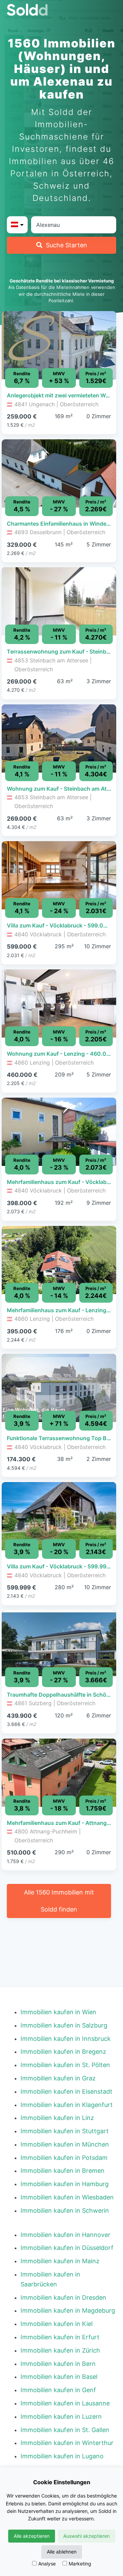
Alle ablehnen (62, 2552)
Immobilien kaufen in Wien (58, 2012)
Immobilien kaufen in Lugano (62, 2456)
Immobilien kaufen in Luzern (61, 2417)
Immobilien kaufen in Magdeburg (68, 2310)
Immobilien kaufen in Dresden (63, 2297)
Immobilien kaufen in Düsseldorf (67, 2248)
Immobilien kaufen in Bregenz (63, 2052)
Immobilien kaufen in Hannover (65, 2235)
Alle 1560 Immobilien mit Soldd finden (59, 1901)
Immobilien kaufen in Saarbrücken (50, 2279)
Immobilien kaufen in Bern (58, 2364)
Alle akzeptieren (32, 2536)
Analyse (47, 2564)
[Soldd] (61, 10)
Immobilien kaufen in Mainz (60, 2261)
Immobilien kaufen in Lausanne (65, 2403)
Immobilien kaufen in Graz (58, 2078)
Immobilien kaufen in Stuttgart (65, 2131)
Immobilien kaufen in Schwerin (65, 2211)
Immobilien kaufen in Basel (59, 2377)
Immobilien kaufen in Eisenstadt (66, 2091)
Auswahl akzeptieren (86, 2536)
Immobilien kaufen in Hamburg (65, 2184)
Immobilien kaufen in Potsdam (64, 2158)
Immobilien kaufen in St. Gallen (65, 2430)
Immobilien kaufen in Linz (57, 2118)
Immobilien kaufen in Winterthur (67, 2443)
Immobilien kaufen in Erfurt (60, 2337)
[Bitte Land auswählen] (17, 225)
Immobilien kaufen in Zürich (60, 2350)
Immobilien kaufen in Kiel (57, 2324)
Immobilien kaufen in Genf (58, 2390)
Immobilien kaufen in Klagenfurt (67, 2105)
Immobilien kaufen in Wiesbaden (67, 2197)
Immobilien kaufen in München (65, 2144)
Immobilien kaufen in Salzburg (64, 2025)
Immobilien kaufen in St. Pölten (65, 2065)
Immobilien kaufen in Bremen (63, 2171)
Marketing (80, 2564)
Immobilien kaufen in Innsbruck (66, 2039)
